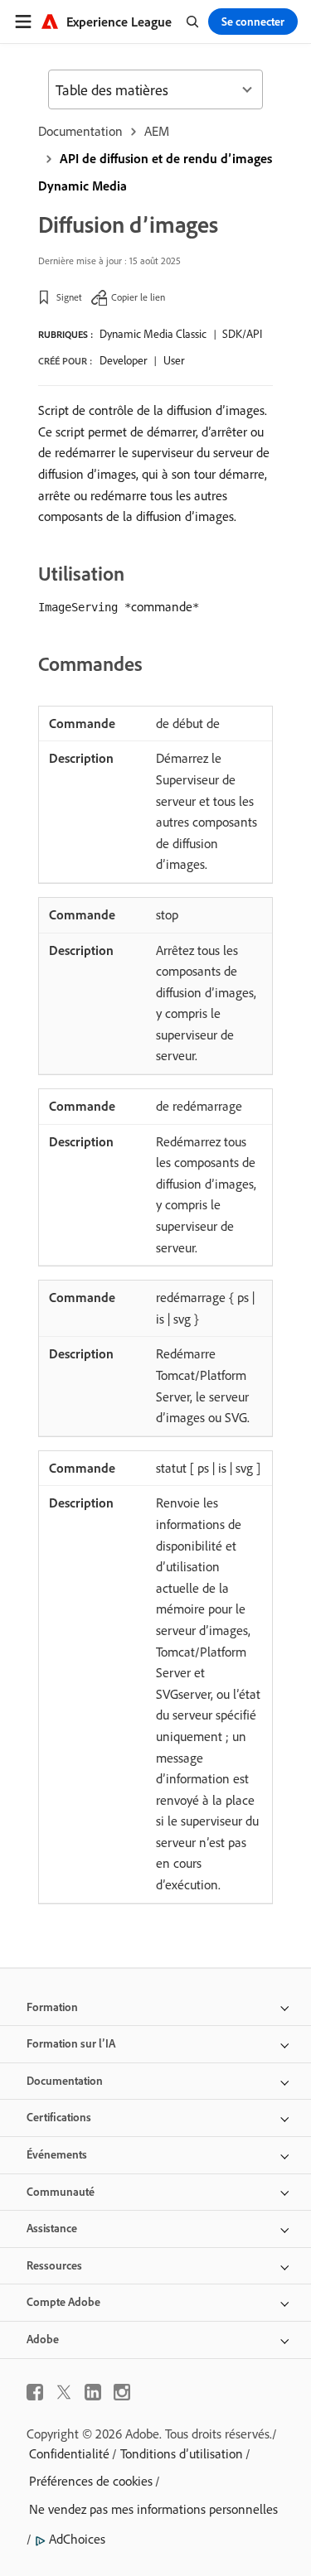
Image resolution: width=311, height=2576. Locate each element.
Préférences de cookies (91, 2481)
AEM (157, 131)
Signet (69, 297)
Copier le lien (138, 297)
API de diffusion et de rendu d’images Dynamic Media (155, 172)
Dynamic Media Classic (153, 334)
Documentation (80, 131)
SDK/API (242, 334)
